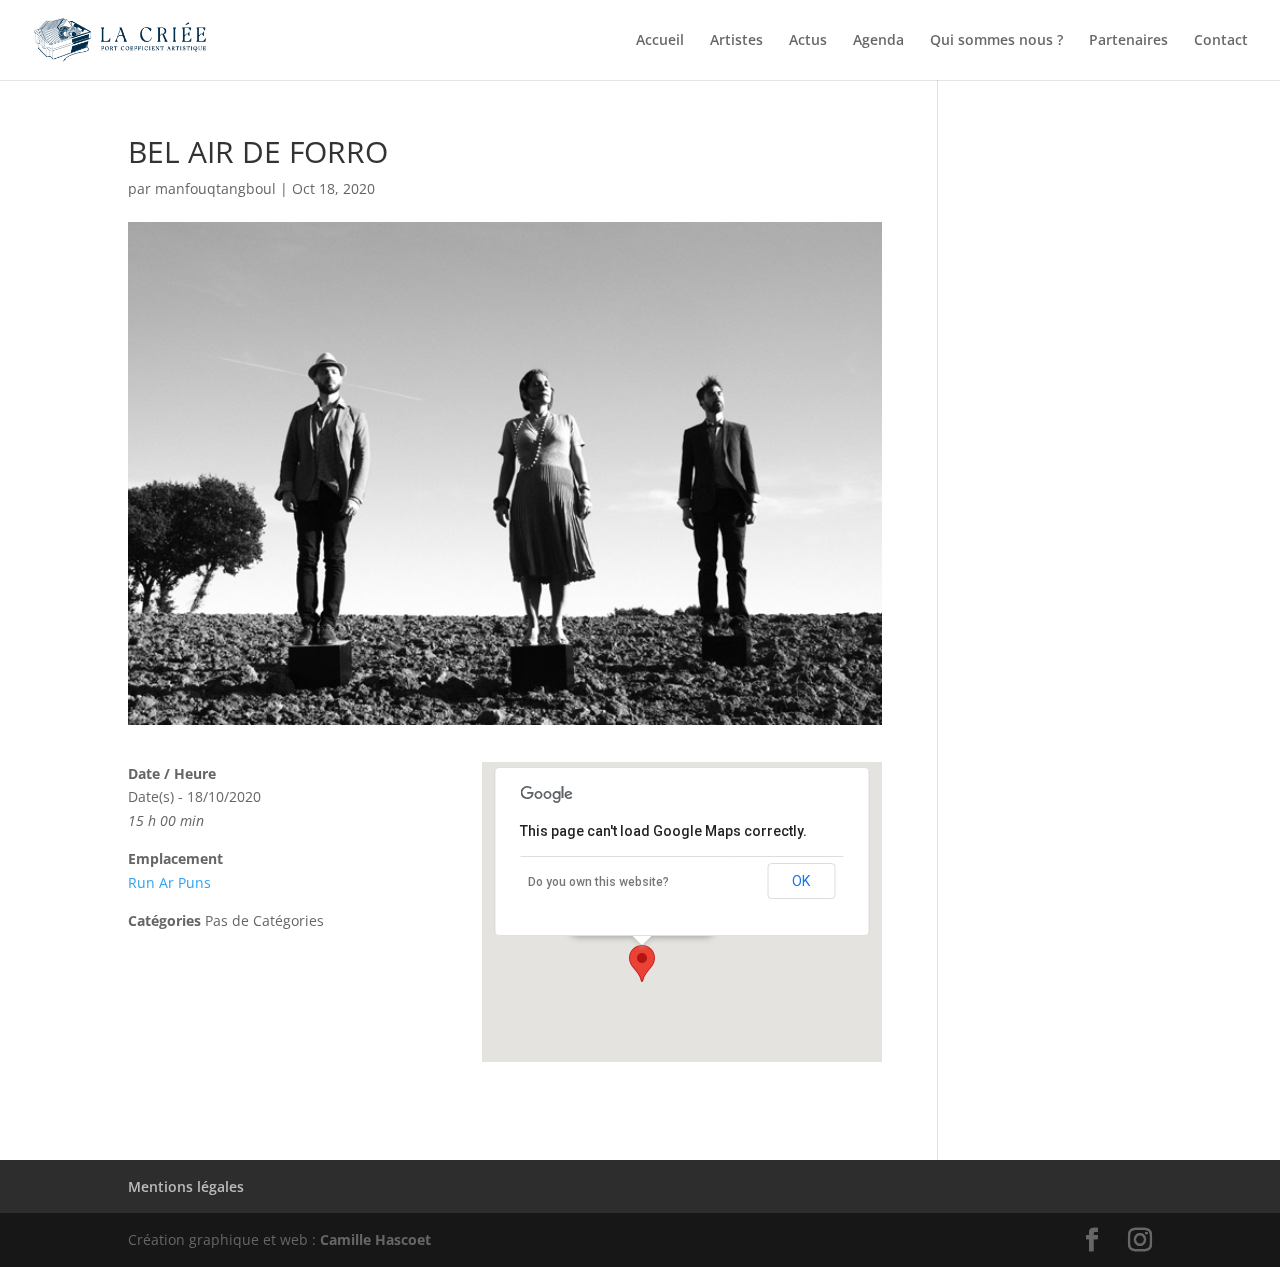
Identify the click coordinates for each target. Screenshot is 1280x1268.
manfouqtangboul (215, 188)
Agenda (878, 41)
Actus (808, 41)
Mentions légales (186, 1186)
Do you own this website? (598, 882)
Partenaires (1128, 41)
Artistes (736, 41)
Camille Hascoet (375, 1239)
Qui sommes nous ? (996, 41)
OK (801, 881)
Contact (1221, 41)
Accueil (660, 41)
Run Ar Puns (169, 882)
